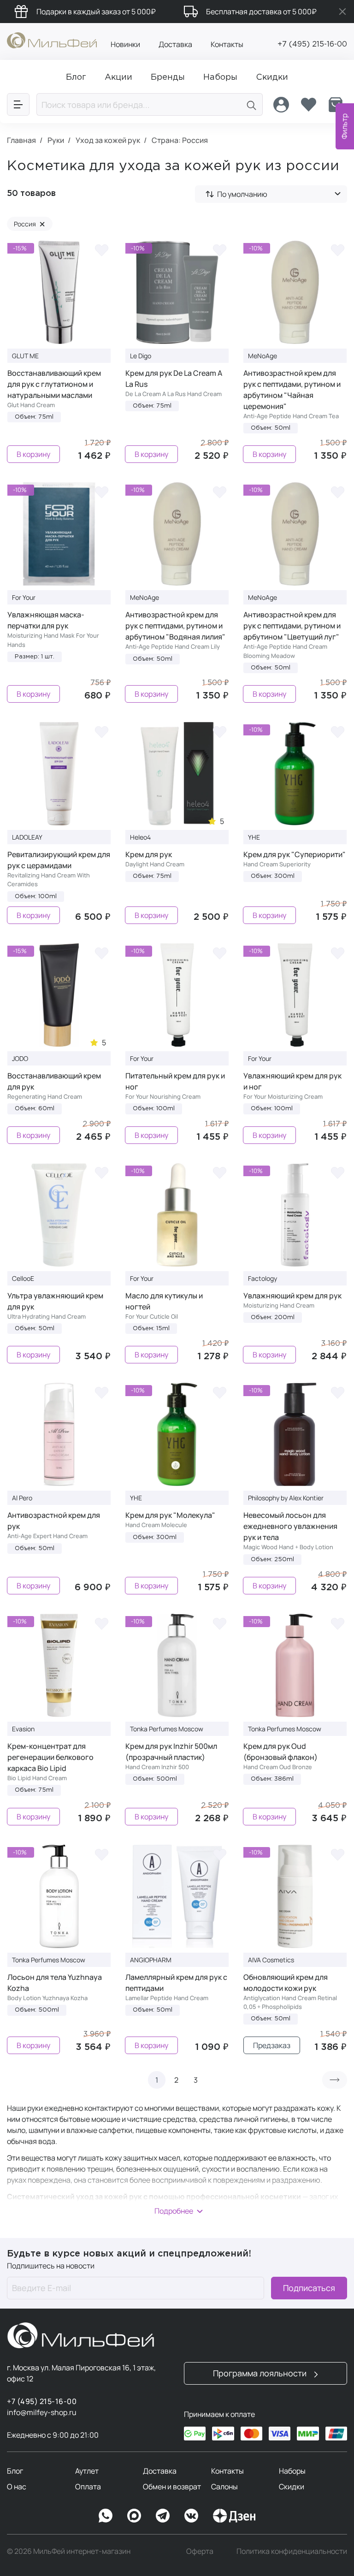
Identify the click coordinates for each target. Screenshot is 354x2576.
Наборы (292, 2471)
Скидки (292, 2487)
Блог (15, 2471)
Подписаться (309, 2288)
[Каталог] (18, 104)
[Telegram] (163, 2516)
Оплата (88, 2487)
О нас (17, 2487)
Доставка (175, 44)
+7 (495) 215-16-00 (312, 44)
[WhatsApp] (106, 2516)
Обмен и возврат (172, 2487)
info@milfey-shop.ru (42, 2412)
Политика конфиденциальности (292, 2551)
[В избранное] (101, 250)
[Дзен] (234, 2516)
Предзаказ (272, 2045)
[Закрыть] (342, 12)
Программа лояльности (261, 2373)
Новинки (125, 44)
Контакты (227, 44)
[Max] (134, 2516)
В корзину (33, 454)
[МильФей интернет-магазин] (52, 40)
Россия (29, 224)
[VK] (191, 2516)
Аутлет (87, 2471)
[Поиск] (252, 104)
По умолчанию (242, 194)
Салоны (224, 2487)
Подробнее (174, 2211)
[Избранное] (308, 105)
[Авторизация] (281, 105)
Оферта (200, 2551)
